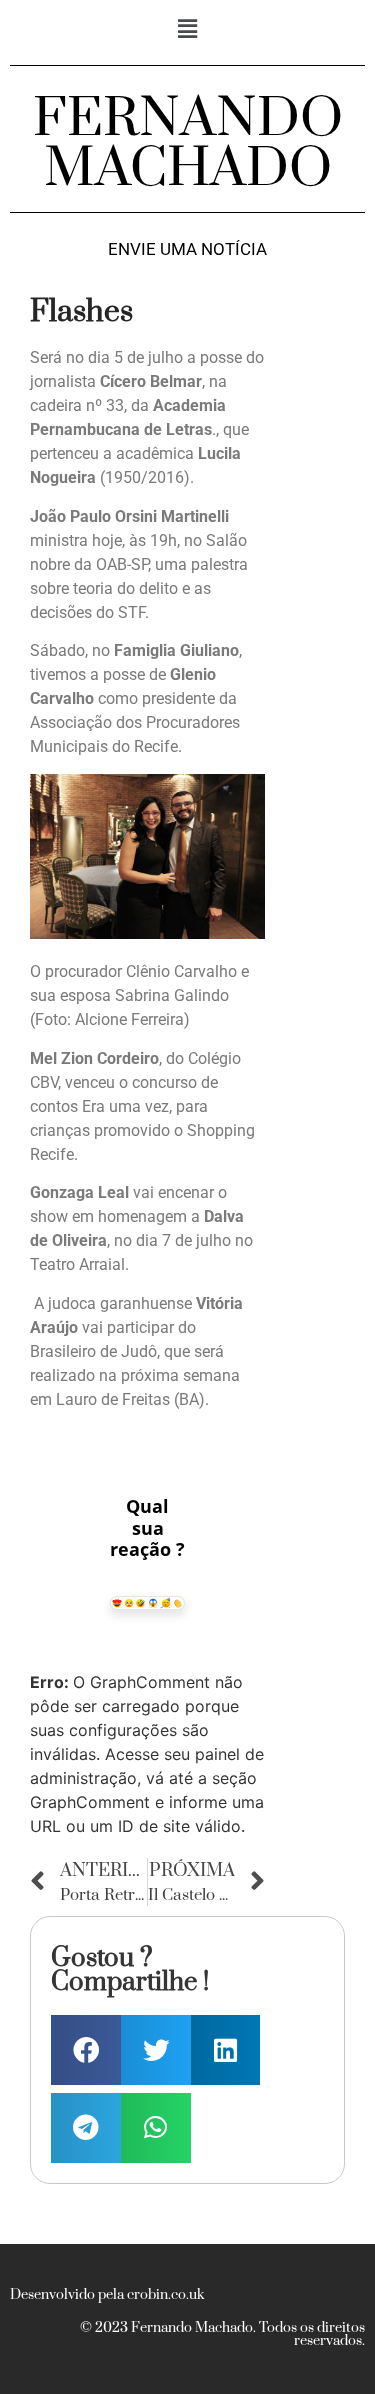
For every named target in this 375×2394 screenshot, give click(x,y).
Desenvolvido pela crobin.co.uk (107, 2295)
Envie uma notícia (187, 249)
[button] (187, 28)
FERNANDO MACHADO (188, 144)
